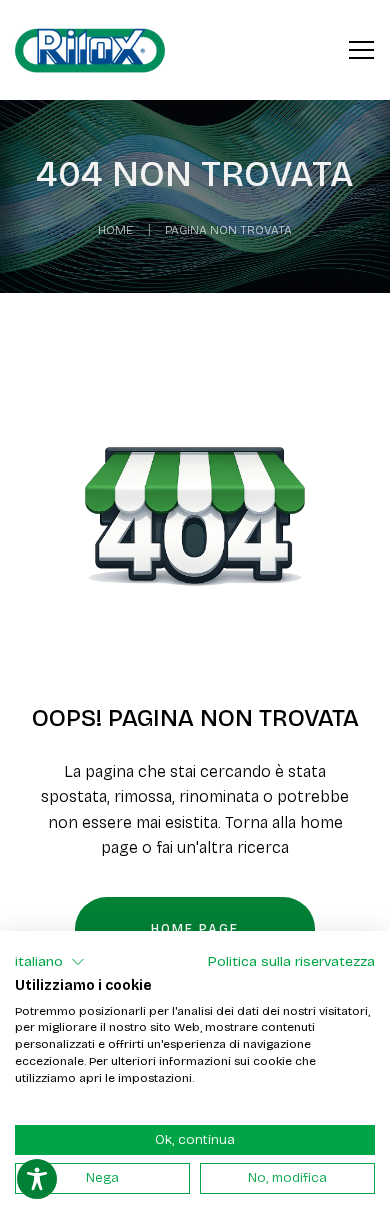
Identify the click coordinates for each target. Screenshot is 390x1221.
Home (115, 230)
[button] (50, 962)
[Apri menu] (361, 47)
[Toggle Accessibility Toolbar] (37, 1179)
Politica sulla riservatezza (291, 961)
